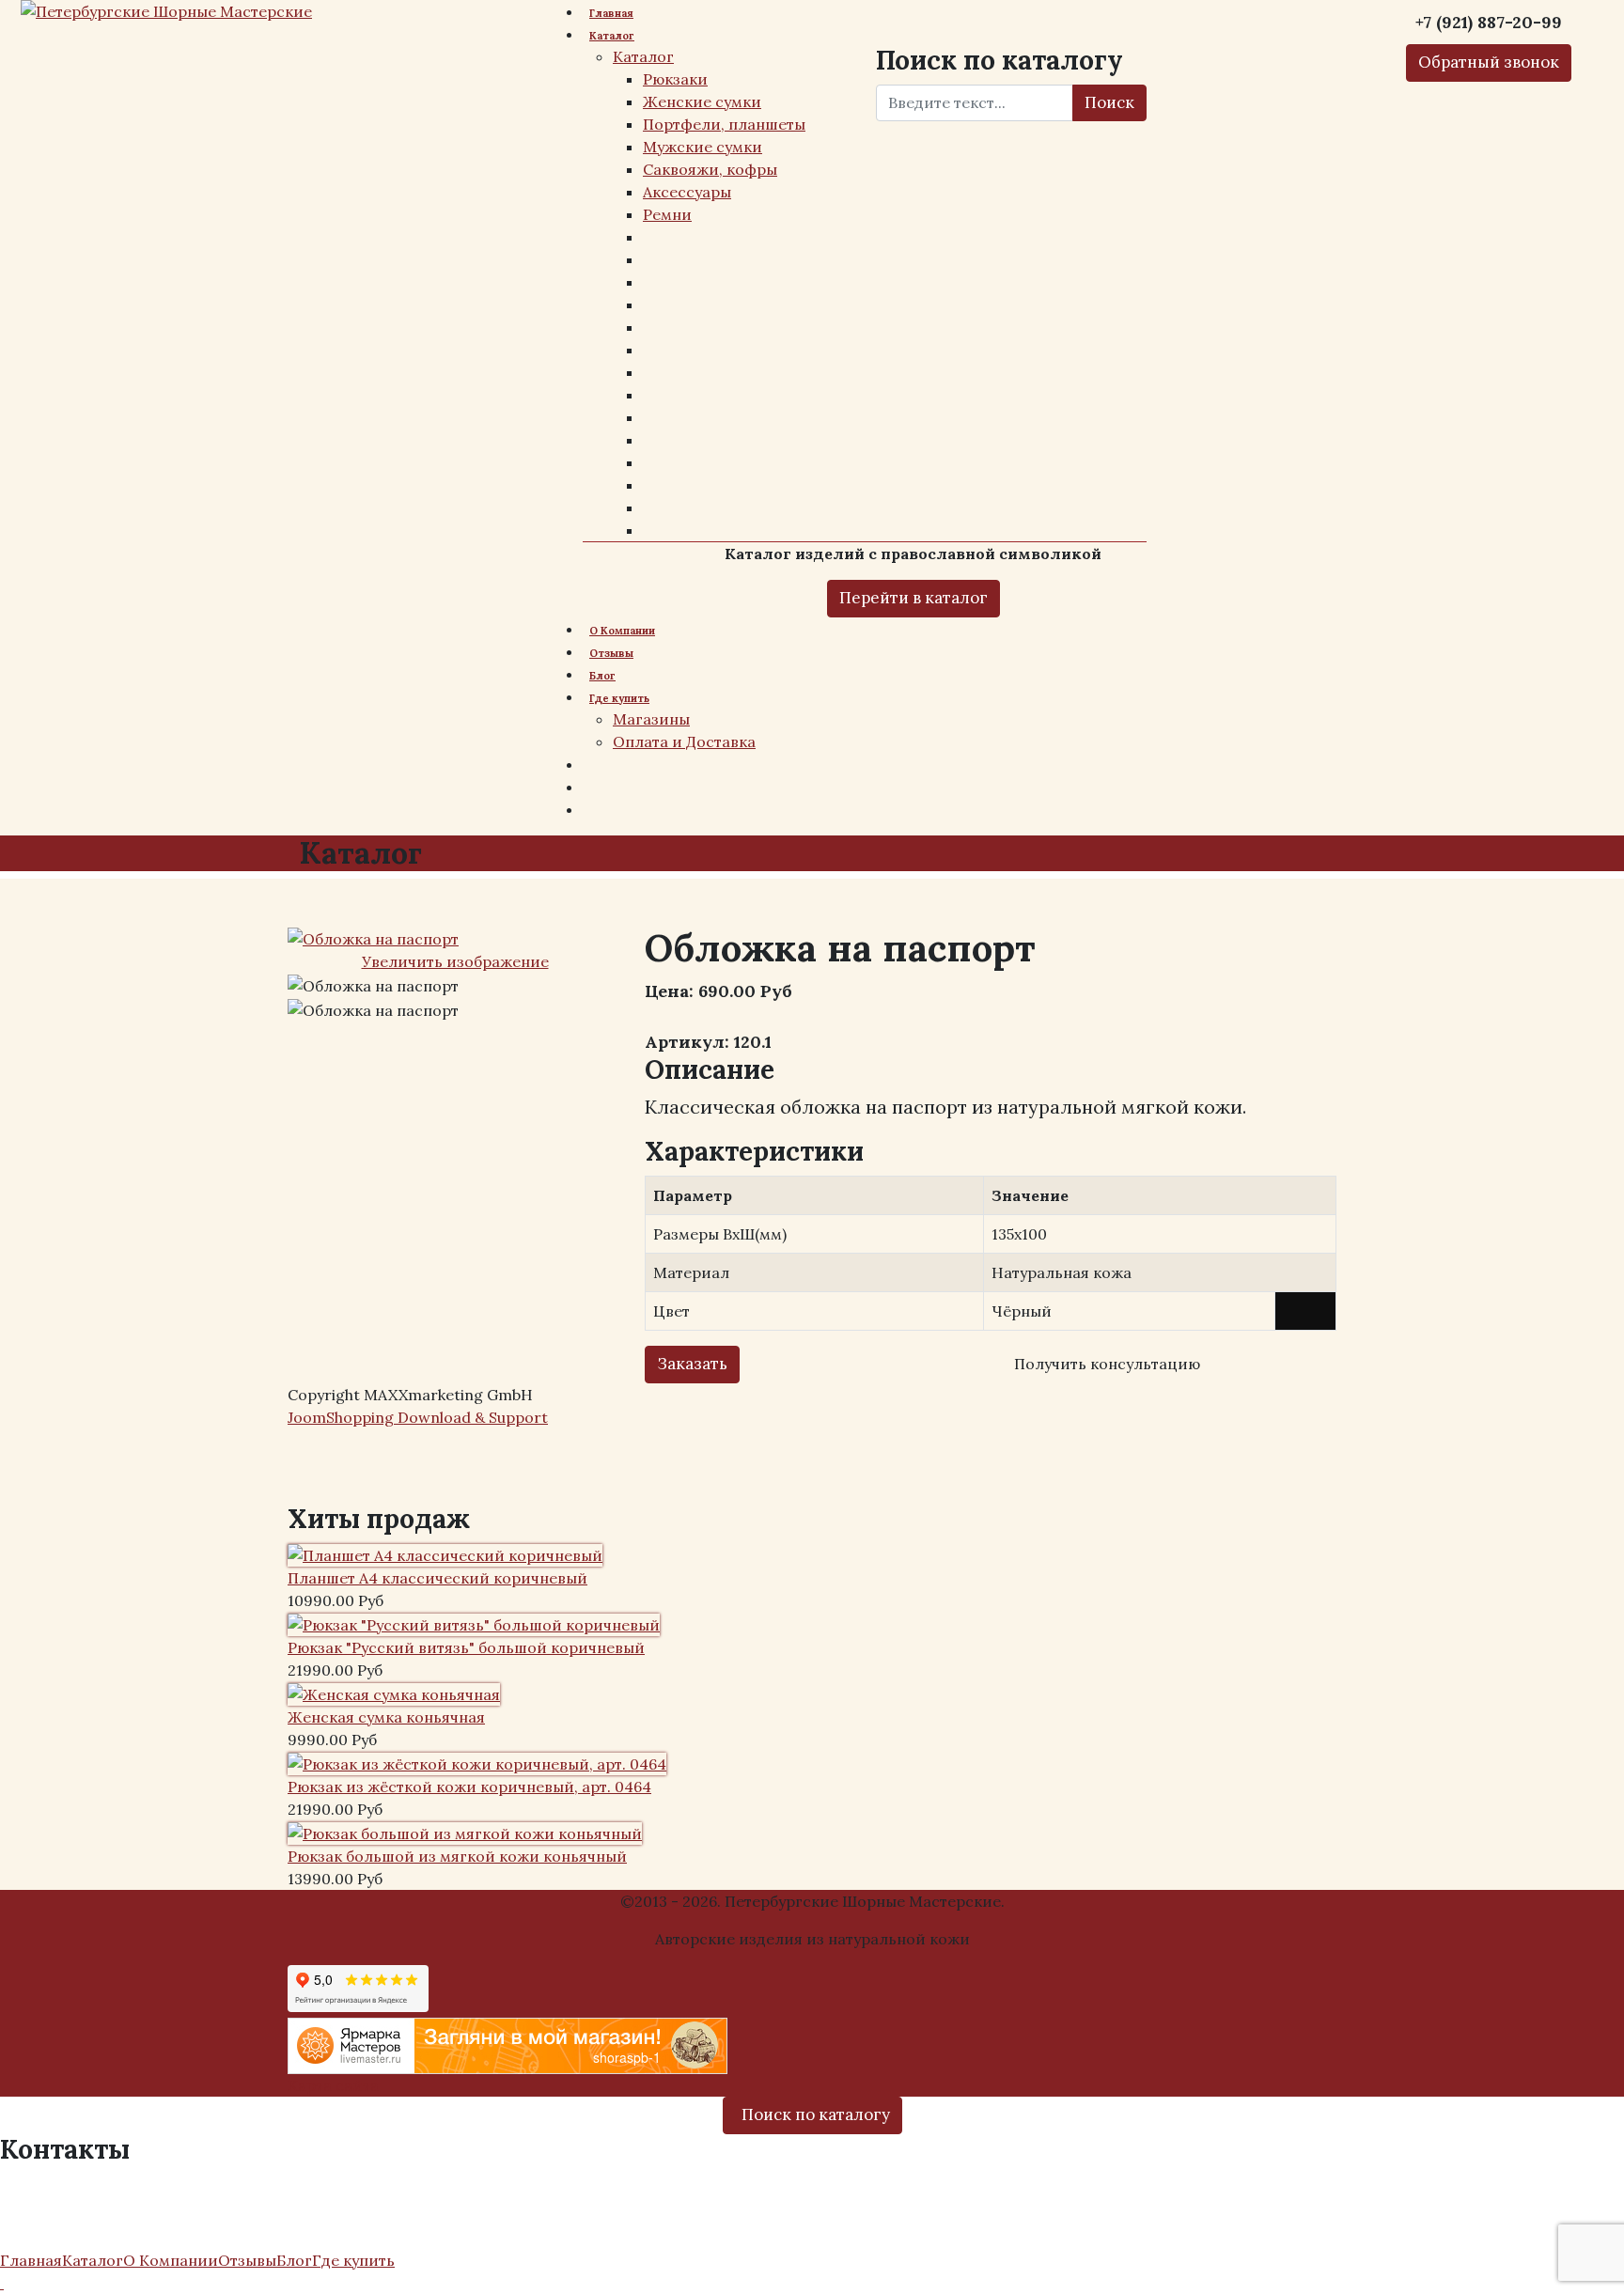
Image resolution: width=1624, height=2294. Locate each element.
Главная (611, 13)
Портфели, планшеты (724, 124)
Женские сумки (702, 101)
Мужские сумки (703, 147)
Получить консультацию (1107, 1364)
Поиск (1109, 102)
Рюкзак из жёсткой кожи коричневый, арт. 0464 (469, 1787)
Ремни (667, 214)
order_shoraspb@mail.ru (109, 2211)
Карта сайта (333, 2085)
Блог (602, 676)
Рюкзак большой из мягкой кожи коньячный (457, 1856)
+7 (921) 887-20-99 (78, 2185)
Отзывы (611, 653)
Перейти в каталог (913, 598)
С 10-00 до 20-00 (77, 2236)
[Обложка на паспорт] (373, 986)
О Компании (622, 631)
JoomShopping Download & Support (418, 1417)
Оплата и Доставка (684, 741)
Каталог (612, 36)
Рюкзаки (675, 79)
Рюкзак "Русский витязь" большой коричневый (466, 1647)
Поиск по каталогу (816, 2115)
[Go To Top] (2, 2283)
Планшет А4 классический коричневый (437, 1578)
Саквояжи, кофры (710, 169)
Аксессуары (687, 192)
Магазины (651, 719)
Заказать (692, 1364)
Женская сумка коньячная (386, 1717)
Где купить (619, 698)
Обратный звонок (1489, 62)
